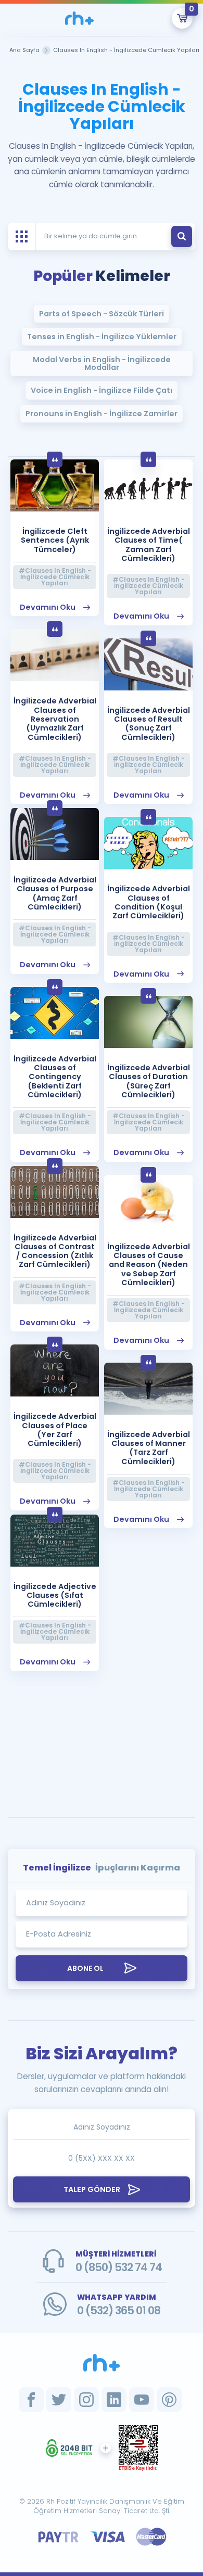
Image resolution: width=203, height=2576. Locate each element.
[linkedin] (114, 2400)
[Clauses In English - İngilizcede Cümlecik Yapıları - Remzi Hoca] (79, 18)
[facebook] (31, 2400)
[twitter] (59, 2400)
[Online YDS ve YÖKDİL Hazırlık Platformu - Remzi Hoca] (102, 2363)
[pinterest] (169, 2400)
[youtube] (142, 2400)
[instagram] (86, 2400)
